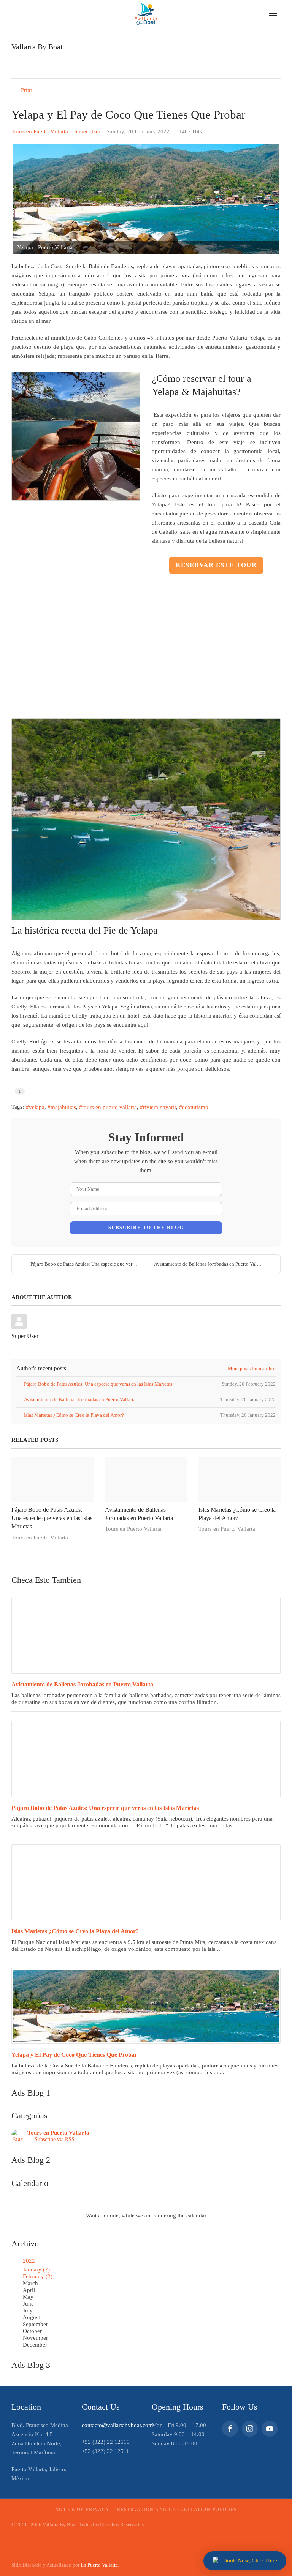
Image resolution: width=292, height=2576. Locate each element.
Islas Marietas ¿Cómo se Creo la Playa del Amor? (75, 1931)
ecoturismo (195, 1107)
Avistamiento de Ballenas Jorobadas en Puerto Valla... (209, 1264)
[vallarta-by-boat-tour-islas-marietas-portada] (146, 1882)
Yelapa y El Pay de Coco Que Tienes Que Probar (74, 2055)
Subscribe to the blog (146, 1227)
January (36, 2269)
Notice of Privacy (83, 2510)
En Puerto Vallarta (99, 2565)
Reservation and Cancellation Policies (177, 2510)
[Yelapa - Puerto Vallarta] (146, 199)
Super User (87, 131)
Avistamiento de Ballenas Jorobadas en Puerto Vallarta (82, 1684)
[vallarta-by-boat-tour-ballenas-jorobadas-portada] (146, 1636)
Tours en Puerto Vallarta (40, 131)
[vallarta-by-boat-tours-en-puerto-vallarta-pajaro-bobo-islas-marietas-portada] (146, 1759)
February (38, 2276)
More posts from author (252, 1368)
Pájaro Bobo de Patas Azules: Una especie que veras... (85, 1264)
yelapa (37, 1107)
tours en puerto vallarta (109, 1107)
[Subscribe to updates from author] (14, 1348)
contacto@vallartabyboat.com (117, 2425)
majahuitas (63, 1107)
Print (26, 90)
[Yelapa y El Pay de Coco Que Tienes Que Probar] (146, 2006)
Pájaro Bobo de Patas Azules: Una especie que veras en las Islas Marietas (52, 1518)
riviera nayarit (159, 1107)
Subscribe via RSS (53, 2139)
